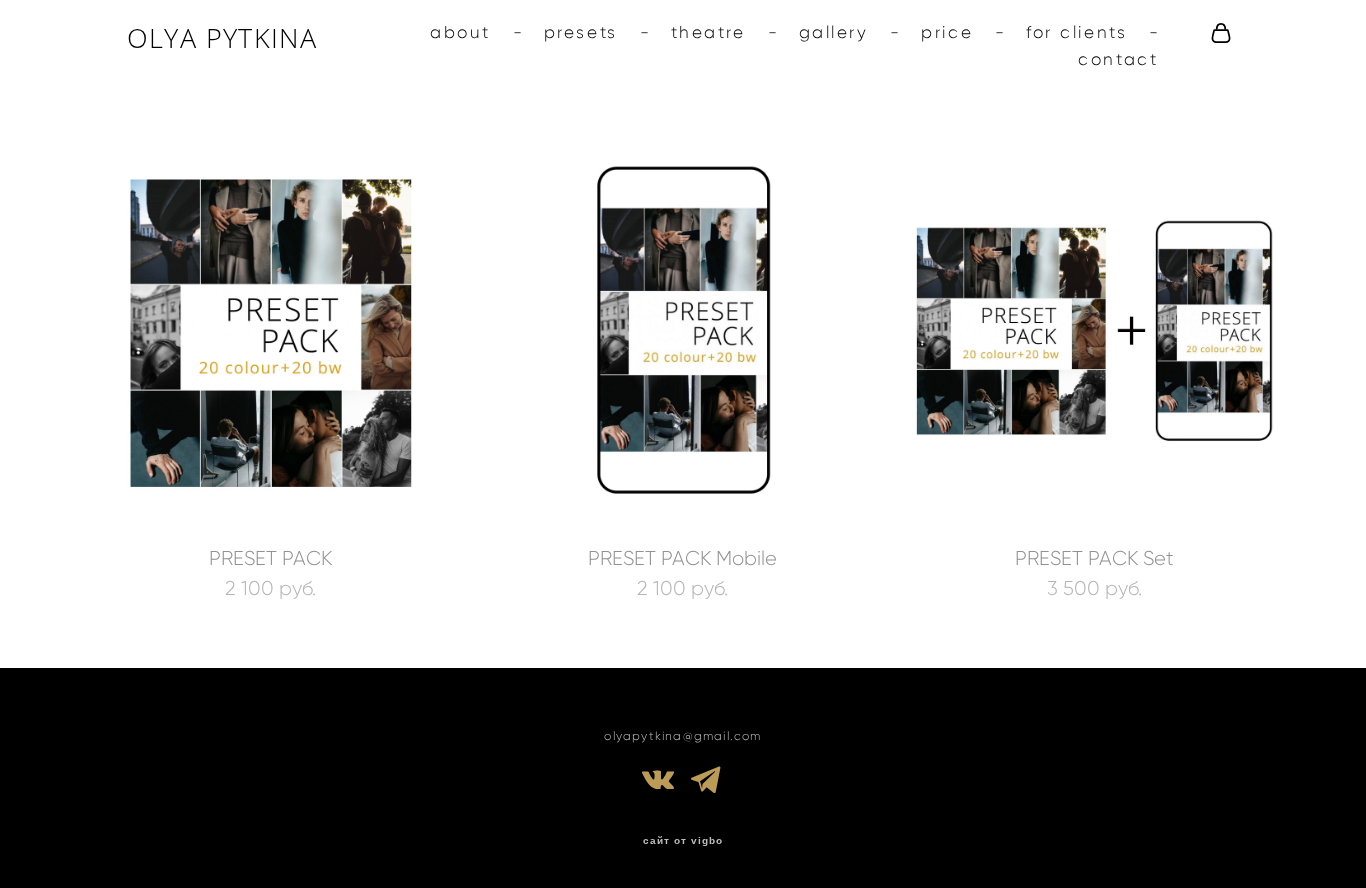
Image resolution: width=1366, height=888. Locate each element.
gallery (834, 32)
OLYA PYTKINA (222, 37)
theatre (708, 32)
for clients (1076, 32)
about (460, 32)
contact (1118, 59)
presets (581, 32)
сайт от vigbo (683, 841)
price (947, 32)
